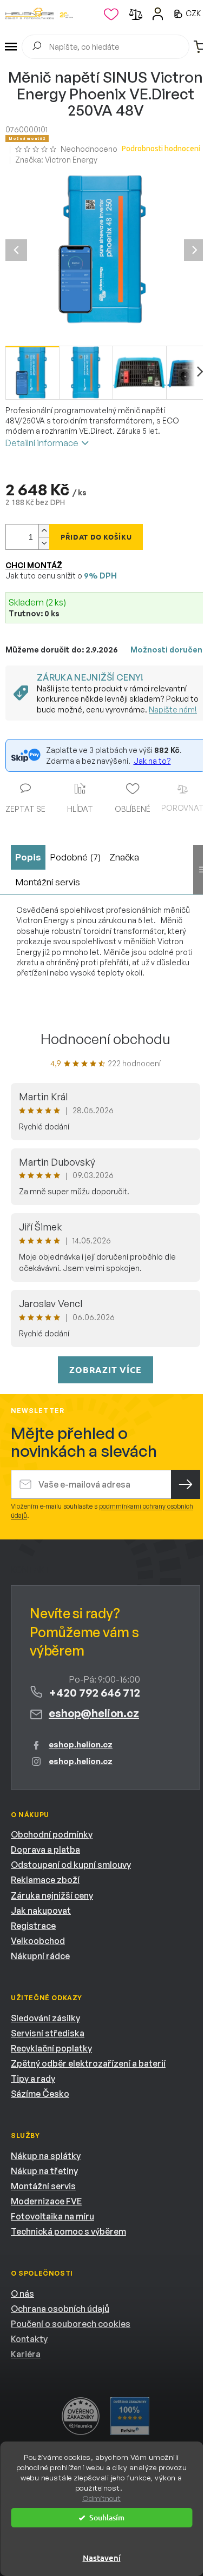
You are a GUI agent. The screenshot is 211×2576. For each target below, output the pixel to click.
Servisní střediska (48, 2033)
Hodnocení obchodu (105, 1039)
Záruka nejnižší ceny (52, 1895)
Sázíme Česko (40, 2094)
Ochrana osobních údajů (60, 2309)
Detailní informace (42, 443)
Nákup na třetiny (44, 2171)
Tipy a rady (33, 2079)
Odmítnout (101, 2498)
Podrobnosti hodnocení (161, 149)
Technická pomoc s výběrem (68, 2231)
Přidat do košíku (96, 537)
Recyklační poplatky (51, 2048)
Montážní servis (43, 2186)
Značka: (56, 160)
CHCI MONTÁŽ (34, 565)
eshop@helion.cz (94, 1713)
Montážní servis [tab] (48, 882)
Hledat (37, 48)
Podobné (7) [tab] (75, 857)
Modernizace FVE (46, 2201)
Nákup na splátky (46, 2156)
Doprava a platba (45, 1849)
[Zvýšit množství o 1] (44, 531)
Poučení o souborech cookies (71, 2324)
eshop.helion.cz (81, 1744)
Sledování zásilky (45, 2018)
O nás (22, 2293)
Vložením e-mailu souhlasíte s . (102, 1511)
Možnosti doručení (167, 650)
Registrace (33, 1926)
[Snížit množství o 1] (44, 543)
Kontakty (29, 2339)
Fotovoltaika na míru (52, 2216)
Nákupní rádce (40, 1956)
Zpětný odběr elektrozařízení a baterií (88, 2063)
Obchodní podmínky (52, 1834)
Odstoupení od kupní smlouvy (71, 1865)
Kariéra (26, 2354)
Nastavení (102, 2558)
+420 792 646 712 (94, 1693)
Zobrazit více (105, 1370)
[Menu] (11, 47)
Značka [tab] (124, 857)
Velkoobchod (38, 1941)
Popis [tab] (28, 857)
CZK (194, 13)
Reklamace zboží (45, 1880)
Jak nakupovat (41, 1911)
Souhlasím (107, 2517)
